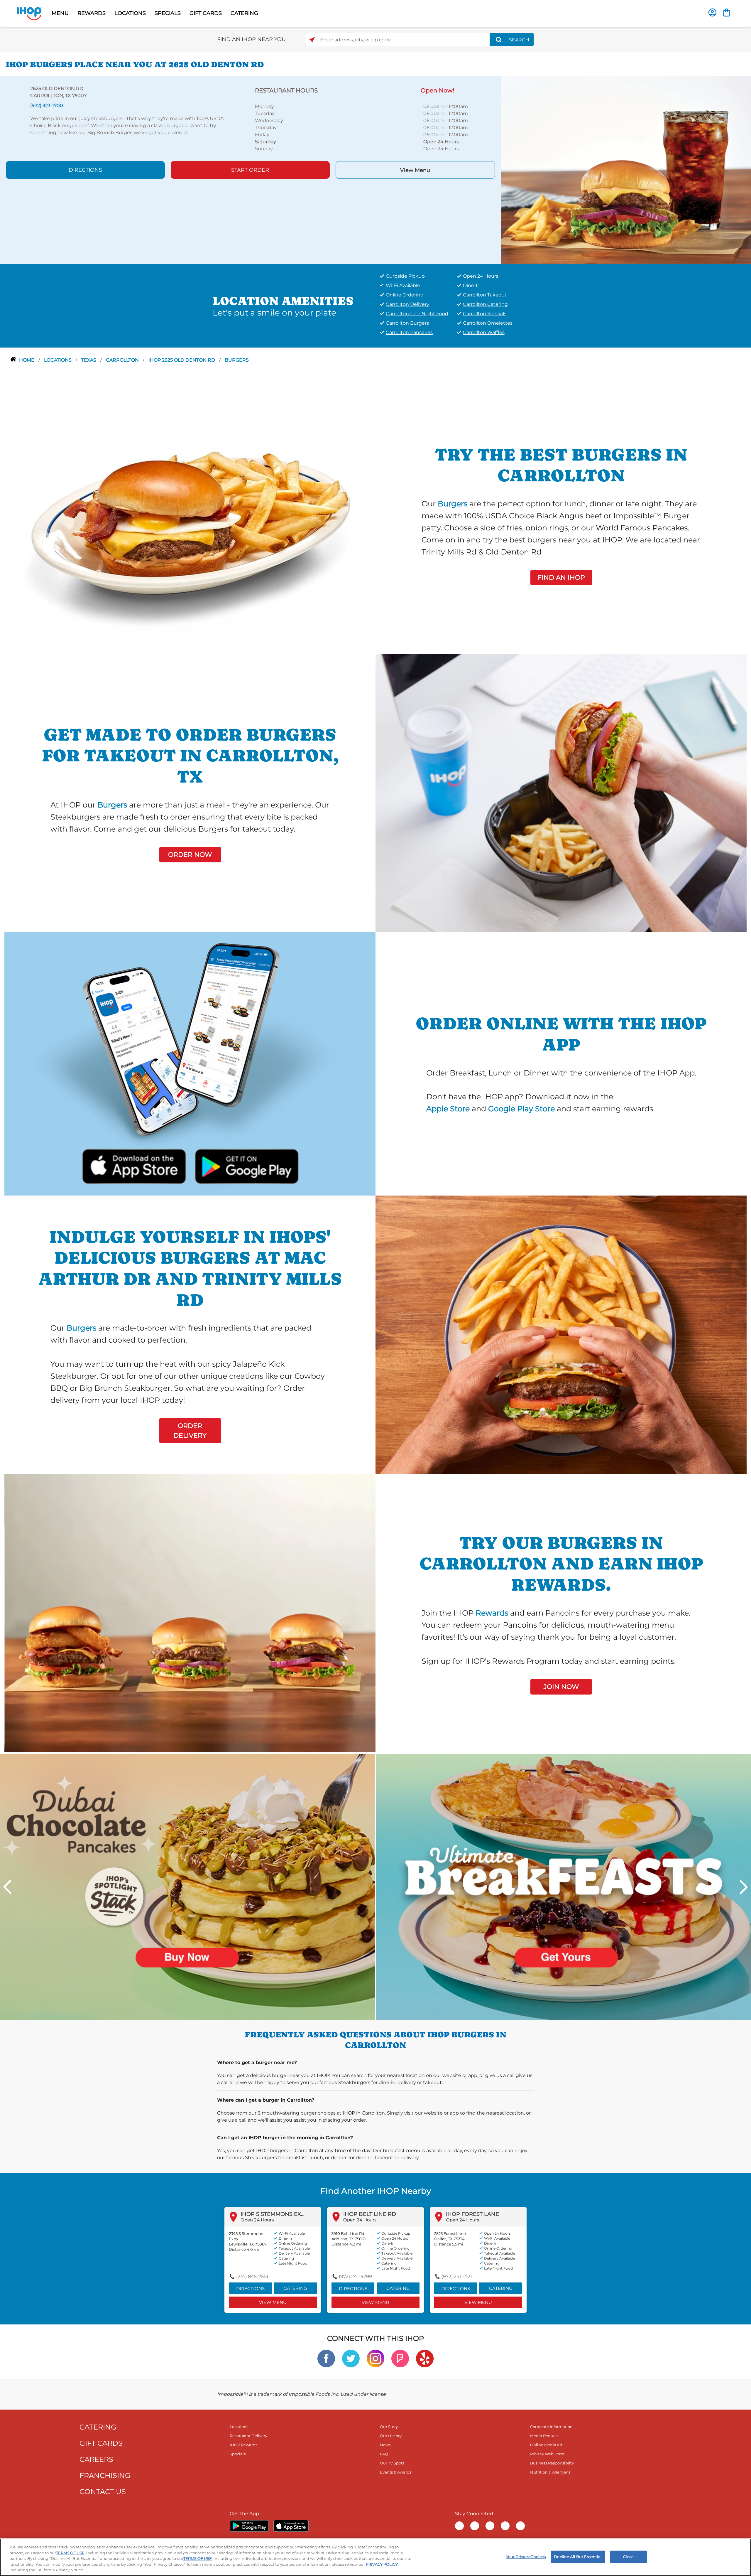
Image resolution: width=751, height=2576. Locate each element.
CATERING (244, 13)
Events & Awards (396, 2472)
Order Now (190, 855)
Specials (238, 2454)
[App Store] (291, 2526)
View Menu (415, 170)
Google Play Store (521, 1109)
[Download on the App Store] (134, 1165)
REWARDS (92, 13)
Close (628, 2557)
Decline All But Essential (578, 2557)
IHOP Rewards (243, 2445)
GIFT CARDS (206, 13)
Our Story (389, 2427)
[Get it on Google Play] (246, 1165)
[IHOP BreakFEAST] (564, 1886)
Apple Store (448, 1109)
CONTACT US (103, 2492)
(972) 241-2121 (457, 2276)
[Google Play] (249, 2526)
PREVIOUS (7, 1887)
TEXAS (89, 360)
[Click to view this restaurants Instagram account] (375, 2358)
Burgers (237, 360)
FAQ (384, 2454)
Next (744, 1887)
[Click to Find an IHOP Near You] (312, 40)
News (385, 2445)
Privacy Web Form (547, 2454)
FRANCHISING (105, 2475)
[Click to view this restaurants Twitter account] (351, 2358)
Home (27, 360)
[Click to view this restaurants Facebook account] (326, 2358)
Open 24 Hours (257, 2220)
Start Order (250, 170)
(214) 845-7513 (252, 2276)
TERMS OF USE (70, 2553)
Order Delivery (190, 1431)
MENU (60, 13)
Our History (391, 2436)
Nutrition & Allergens (550, 2472)
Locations (58, 360)
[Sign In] (712, 12)
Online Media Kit (546, 2445)
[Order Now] (727, 12)
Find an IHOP (561, 578)
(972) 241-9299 (355, 2276)
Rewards (492, 1613)
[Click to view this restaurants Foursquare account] (400, 2358)
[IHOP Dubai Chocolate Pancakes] (187, 1886)
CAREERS (96, 2459)
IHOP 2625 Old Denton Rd (182, 360)
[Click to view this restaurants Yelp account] (425, 2358)
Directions (85, 170)
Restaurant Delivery (248, 2436)
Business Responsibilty (552, 2463)
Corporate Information (551, 2427)
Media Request (544, 2436)
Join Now (561, 1687)
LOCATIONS (130, 13)
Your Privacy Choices (526, 2557)
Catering (295, 2288)
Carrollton (123, 360)
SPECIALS (168, 13)
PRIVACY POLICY (382, 2564)
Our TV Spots (392, 2463)
